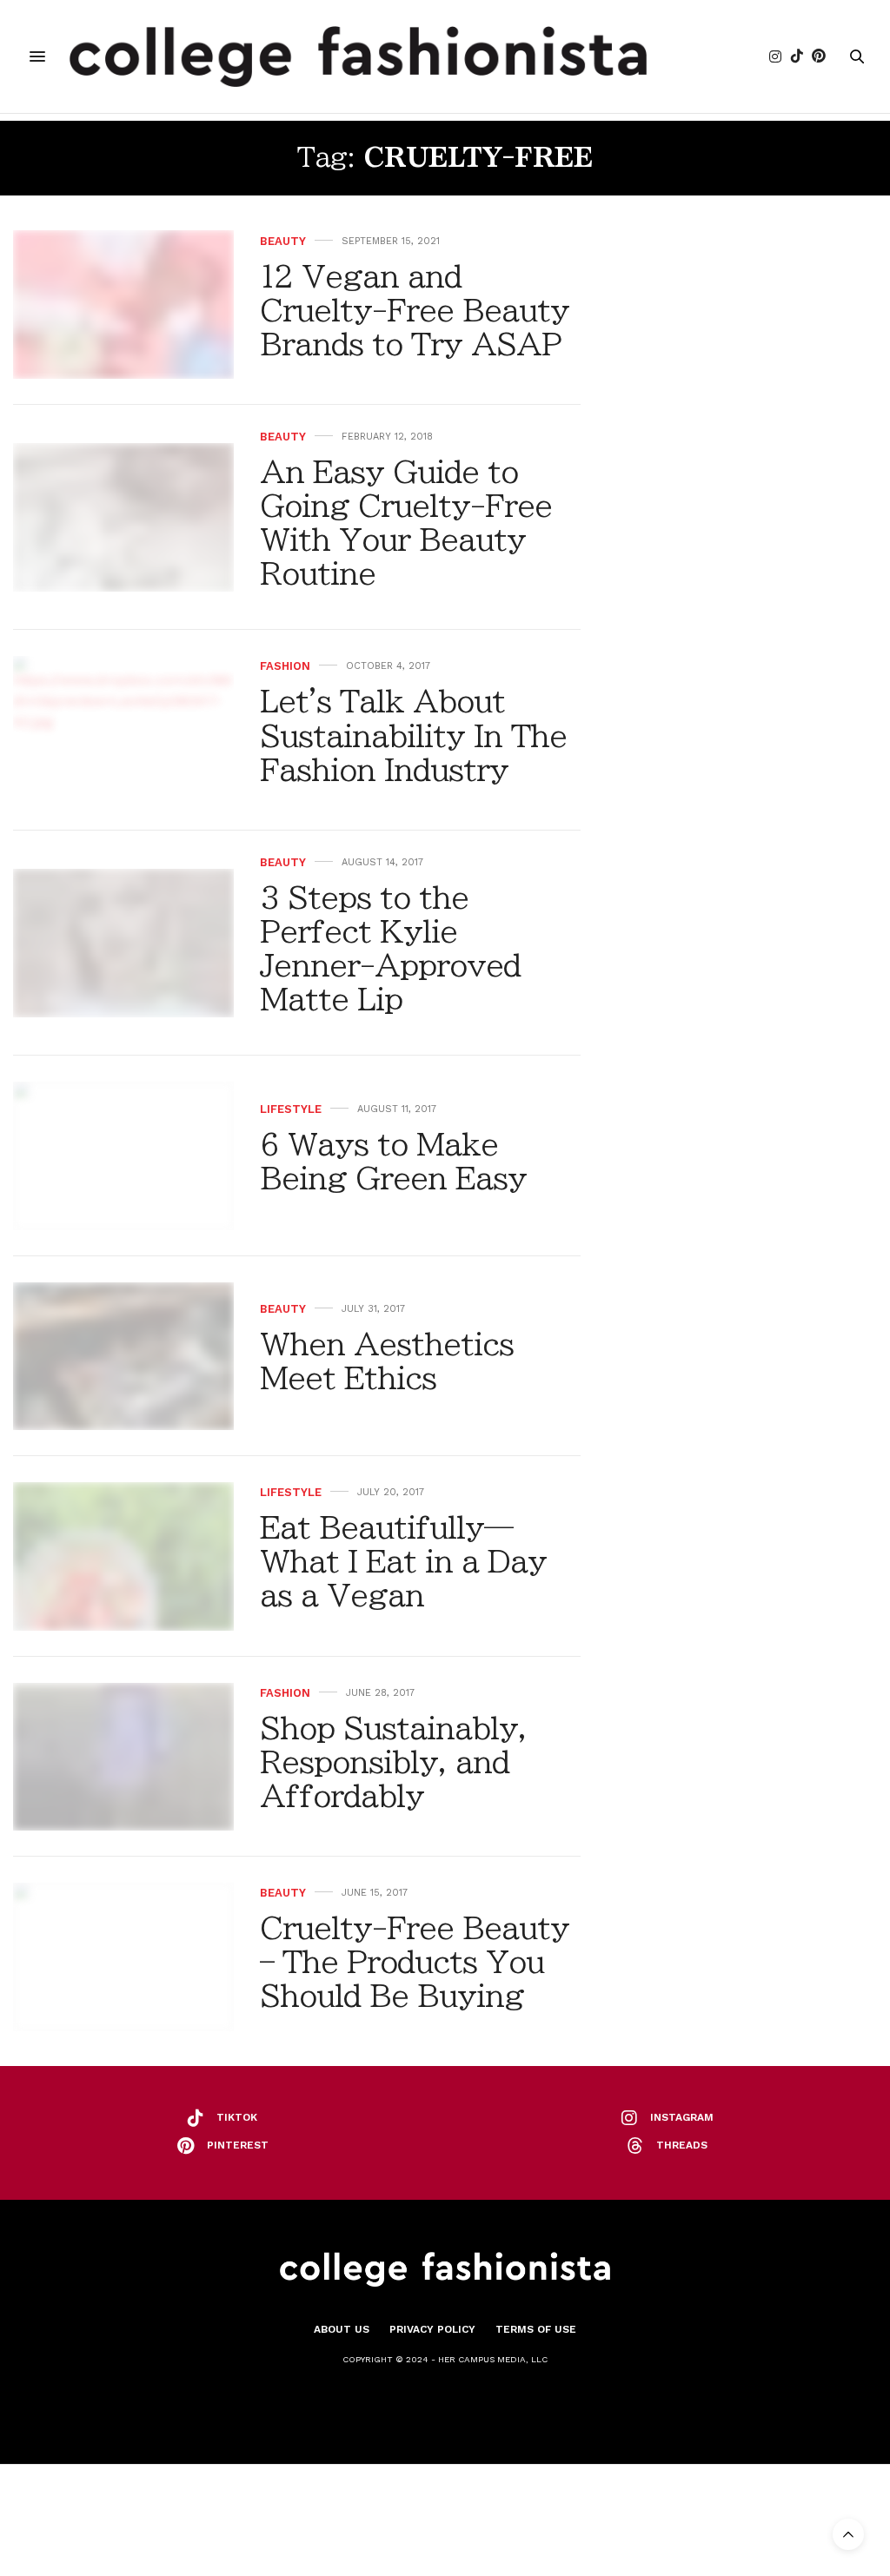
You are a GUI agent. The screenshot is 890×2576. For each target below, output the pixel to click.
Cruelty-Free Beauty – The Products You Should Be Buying (415, 1962)
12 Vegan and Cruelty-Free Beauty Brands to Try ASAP (415, 310)
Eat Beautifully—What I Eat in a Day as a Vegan (403, 1561)
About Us (342, 2329)
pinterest (238, 2145)
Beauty (283, 241)
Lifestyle (291, 1109)
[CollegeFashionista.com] (359, 56)
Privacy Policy (432, 2329)
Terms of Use (536, 2329)
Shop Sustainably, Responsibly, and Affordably (393, 1762)
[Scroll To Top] (848, 2534)
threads (682, 2145)
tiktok (237, 2117)
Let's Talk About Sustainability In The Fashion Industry (413, 735)
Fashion (285, 666)
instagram (682, 2117)
